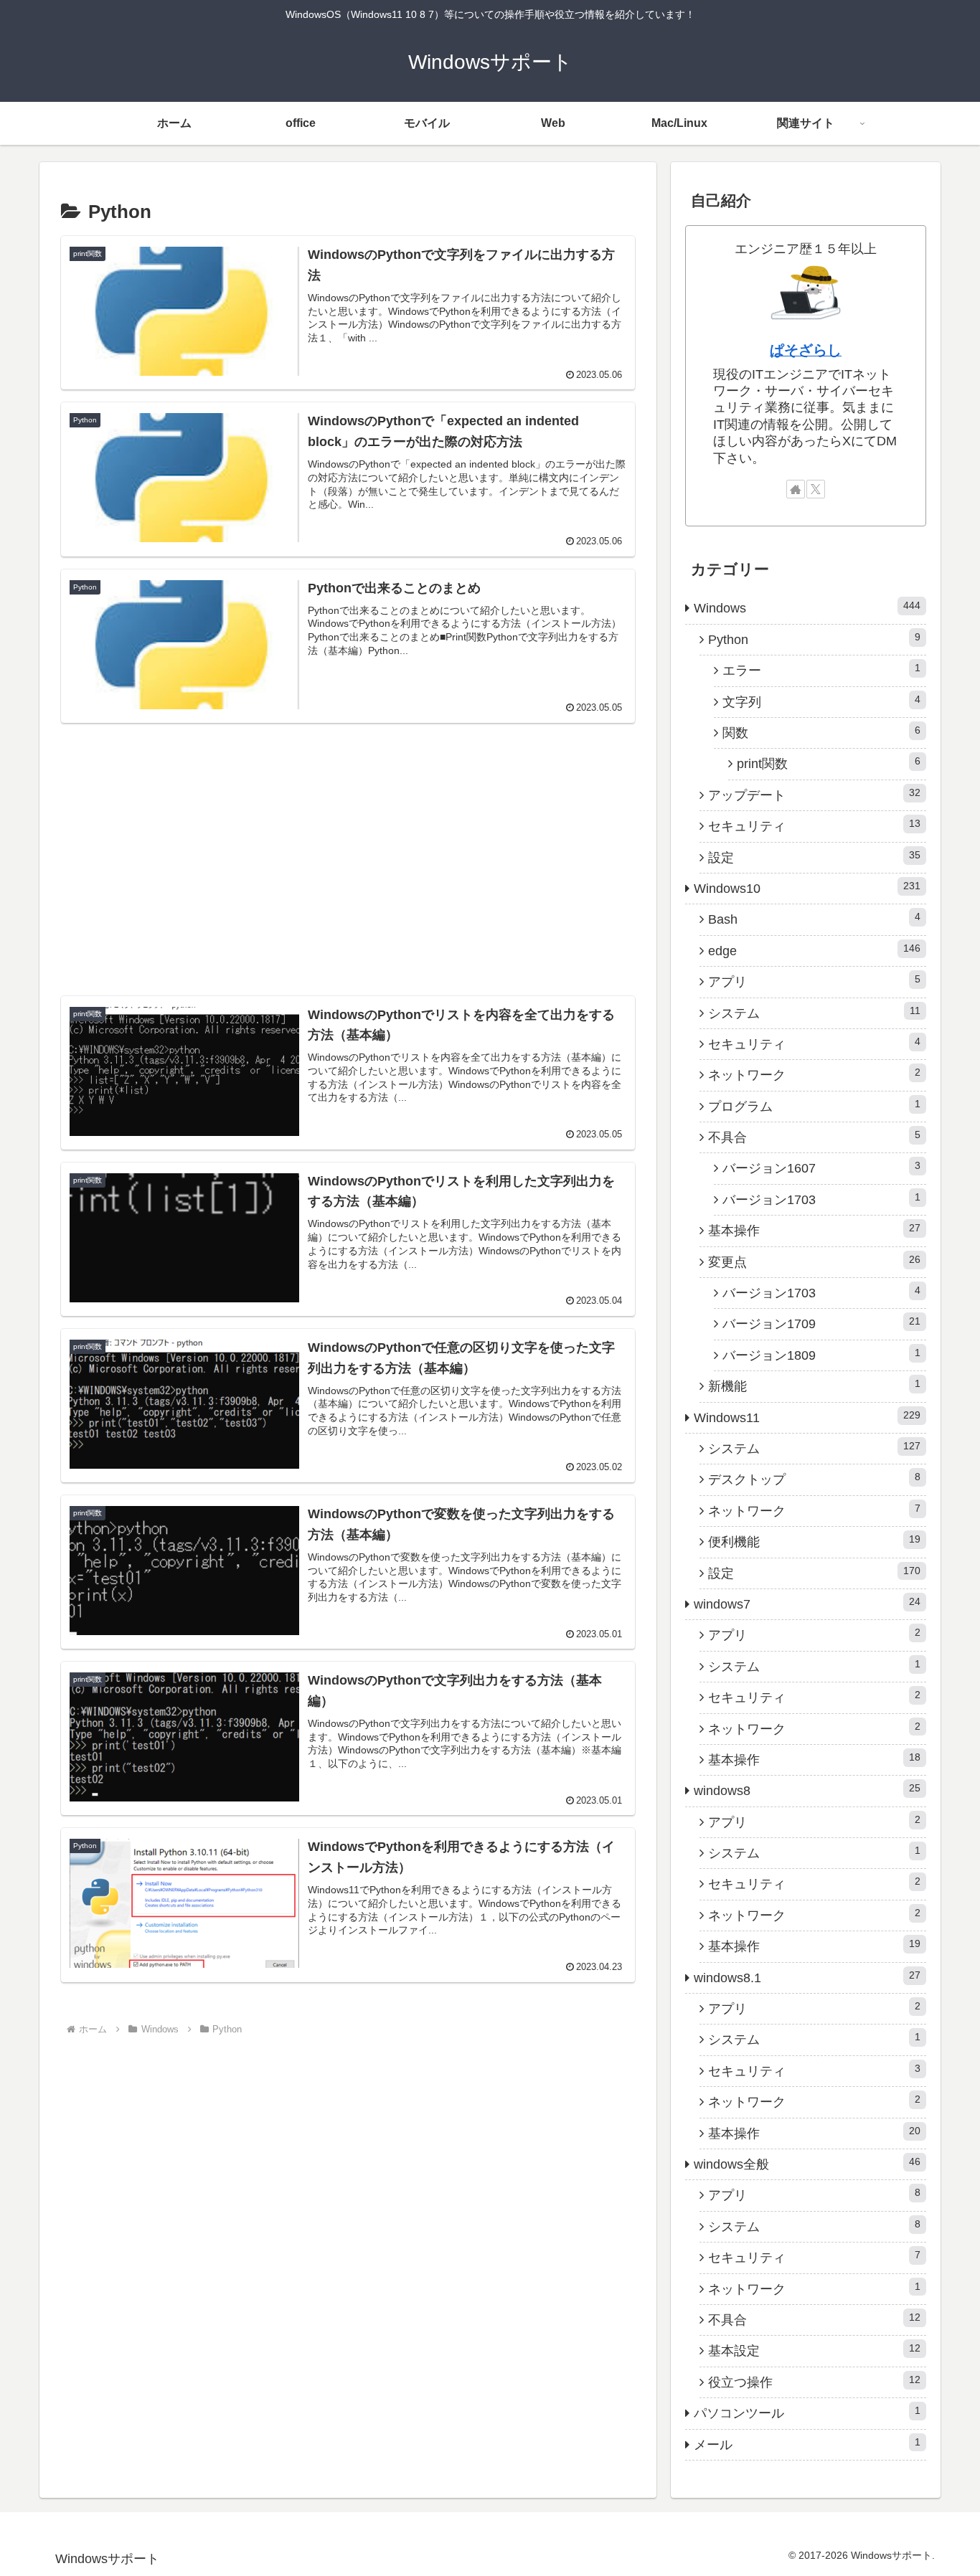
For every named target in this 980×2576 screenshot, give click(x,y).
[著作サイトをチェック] (796, 489)
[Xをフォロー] (816, 489)
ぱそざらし (806, 350)
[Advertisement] (348, 836)
